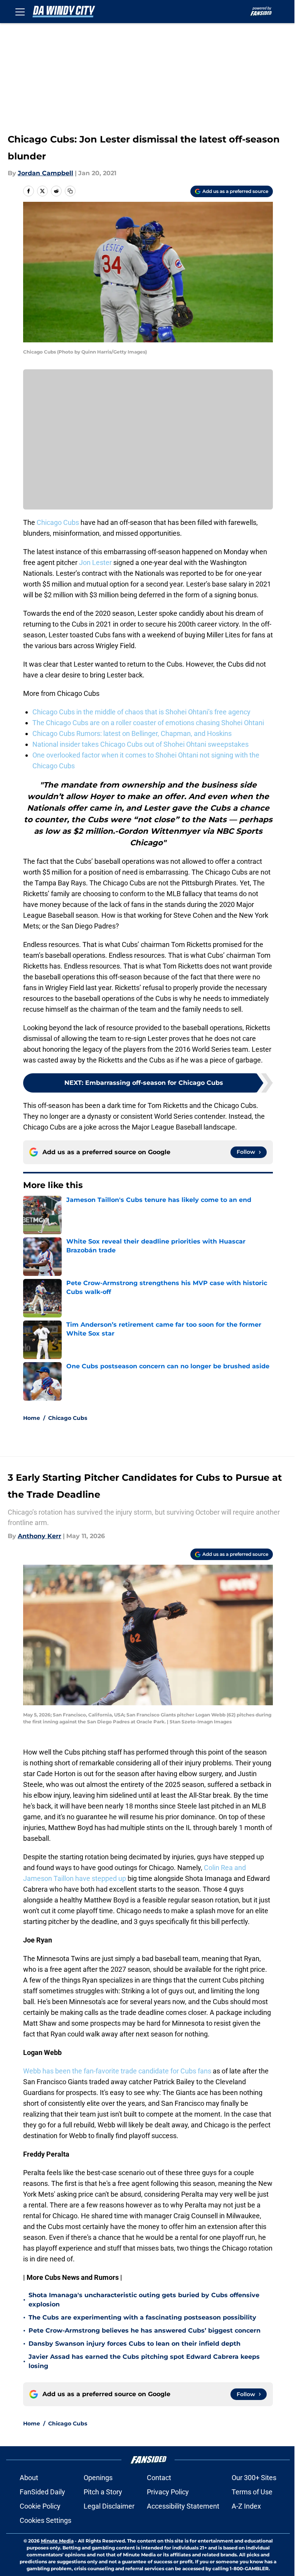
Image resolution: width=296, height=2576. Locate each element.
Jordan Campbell (45, 173)
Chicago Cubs (58, 522)
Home (32, 1418)
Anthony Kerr (40, 1536)
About (29, 2478)
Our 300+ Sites (254, 2478)
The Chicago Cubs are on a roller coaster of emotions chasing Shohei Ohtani (148, 723)
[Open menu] (20, 12)
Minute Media (57, 2541)
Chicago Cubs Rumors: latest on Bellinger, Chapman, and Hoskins (132, 733)
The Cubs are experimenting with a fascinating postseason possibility (142, 2317)
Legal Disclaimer (109, 2506)
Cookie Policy (40, 2506)
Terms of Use (252, 2492)
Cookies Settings (45, 2520)
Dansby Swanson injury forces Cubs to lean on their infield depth (135, 2344)
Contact (159, 2478)
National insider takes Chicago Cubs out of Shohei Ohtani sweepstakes (140, 744)
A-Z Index (246, 2506)
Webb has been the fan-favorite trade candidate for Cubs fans (117, 2071)
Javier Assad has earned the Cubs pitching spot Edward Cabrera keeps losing (144, 2361)
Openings (98, 2478)
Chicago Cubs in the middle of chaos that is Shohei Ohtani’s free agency (141, 712)
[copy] (70, 191)
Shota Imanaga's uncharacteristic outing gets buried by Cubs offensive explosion (144, 2300)
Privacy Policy (168, 2492)
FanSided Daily (42, 2492)
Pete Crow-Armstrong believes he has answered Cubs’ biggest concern (145, 2330)
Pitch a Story (103, 2492)
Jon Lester (95, 562)
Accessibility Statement (183, 2506)
